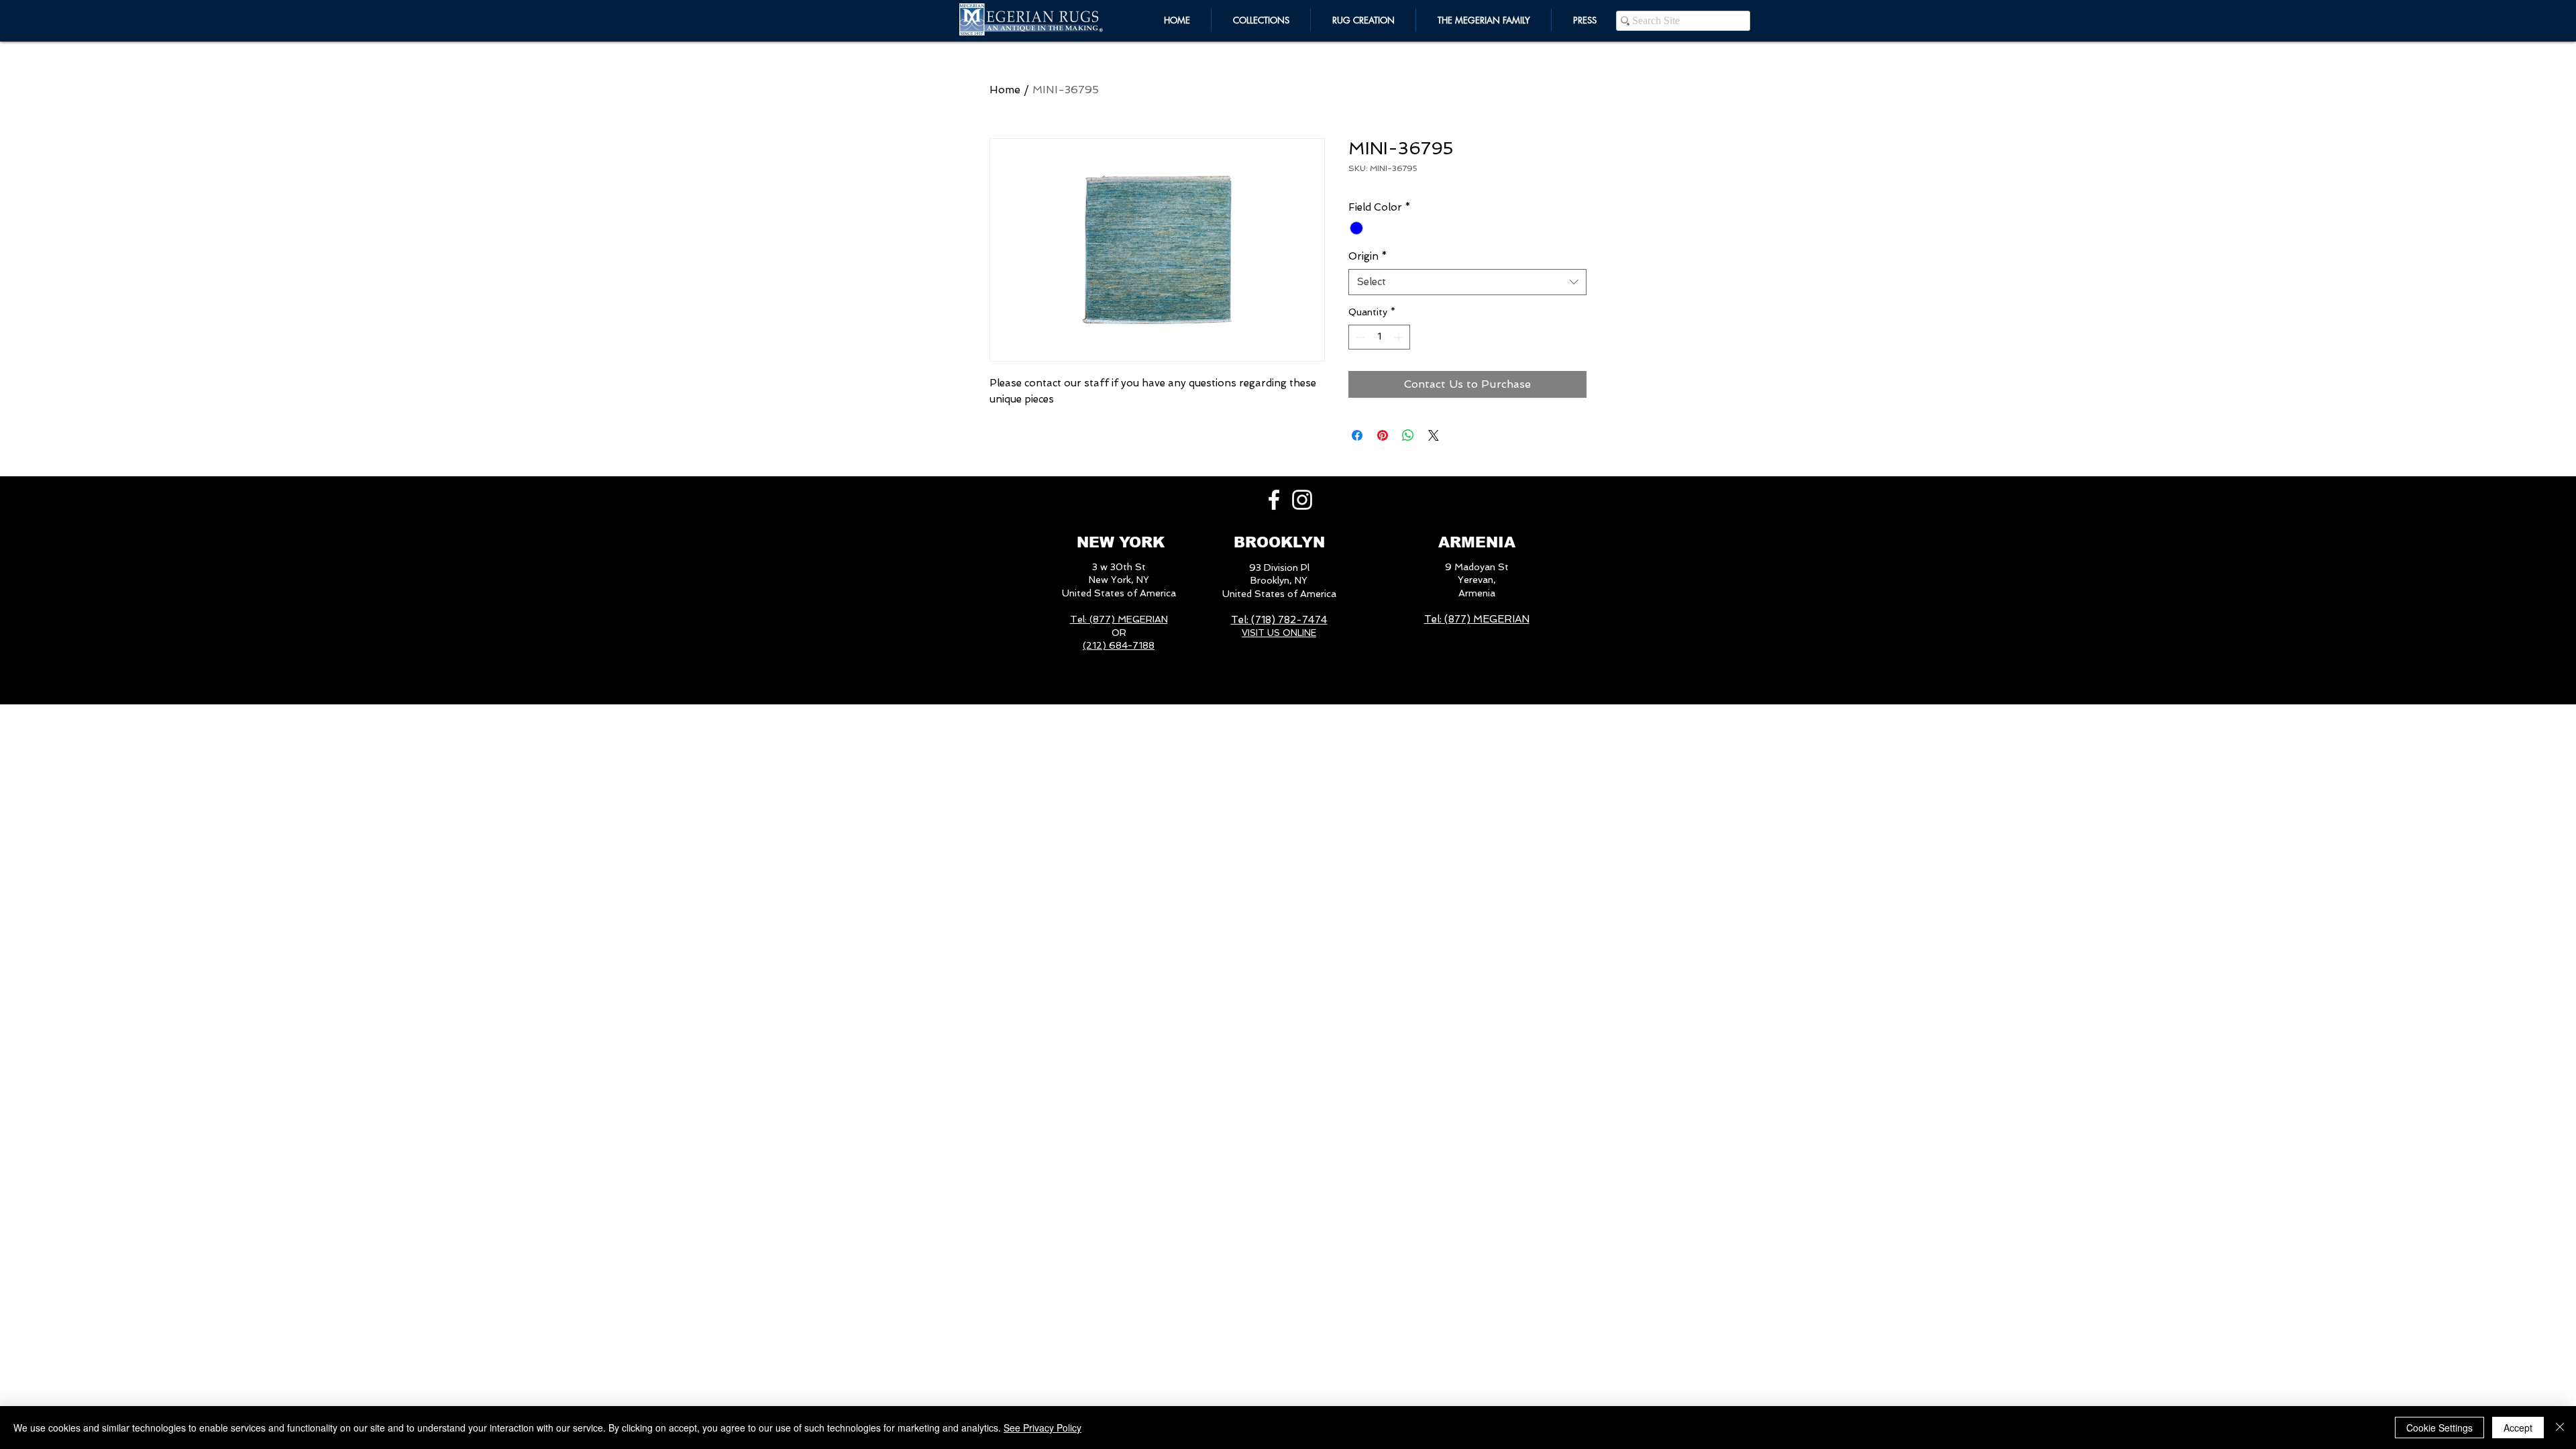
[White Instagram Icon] (1302, 500)
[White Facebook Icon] (1274, 500)
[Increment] (1400, 337)
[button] (1484, 20)
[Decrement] (1359, 337)
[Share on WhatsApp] (1408, 435)
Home (1005, 90)
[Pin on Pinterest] (1383, 435)
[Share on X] (1434, 435)
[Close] (2560, 1428)
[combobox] (1467, 282)
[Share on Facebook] (1357, 435)
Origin (1368, 256)
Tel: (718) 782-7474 (1279, 620)
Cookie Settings (2439, 1428)
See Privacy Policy (1042, 1428)
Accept (2518, 1428)
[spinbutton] (1379, 337)
